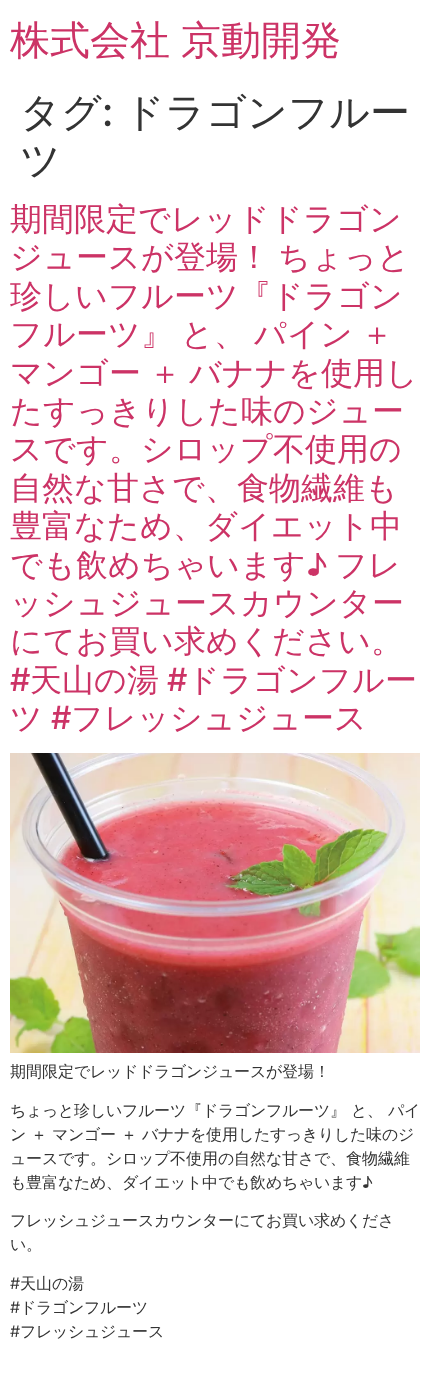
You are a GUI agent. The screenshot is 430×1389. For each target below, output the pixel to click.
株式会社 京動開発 (175, 39)
